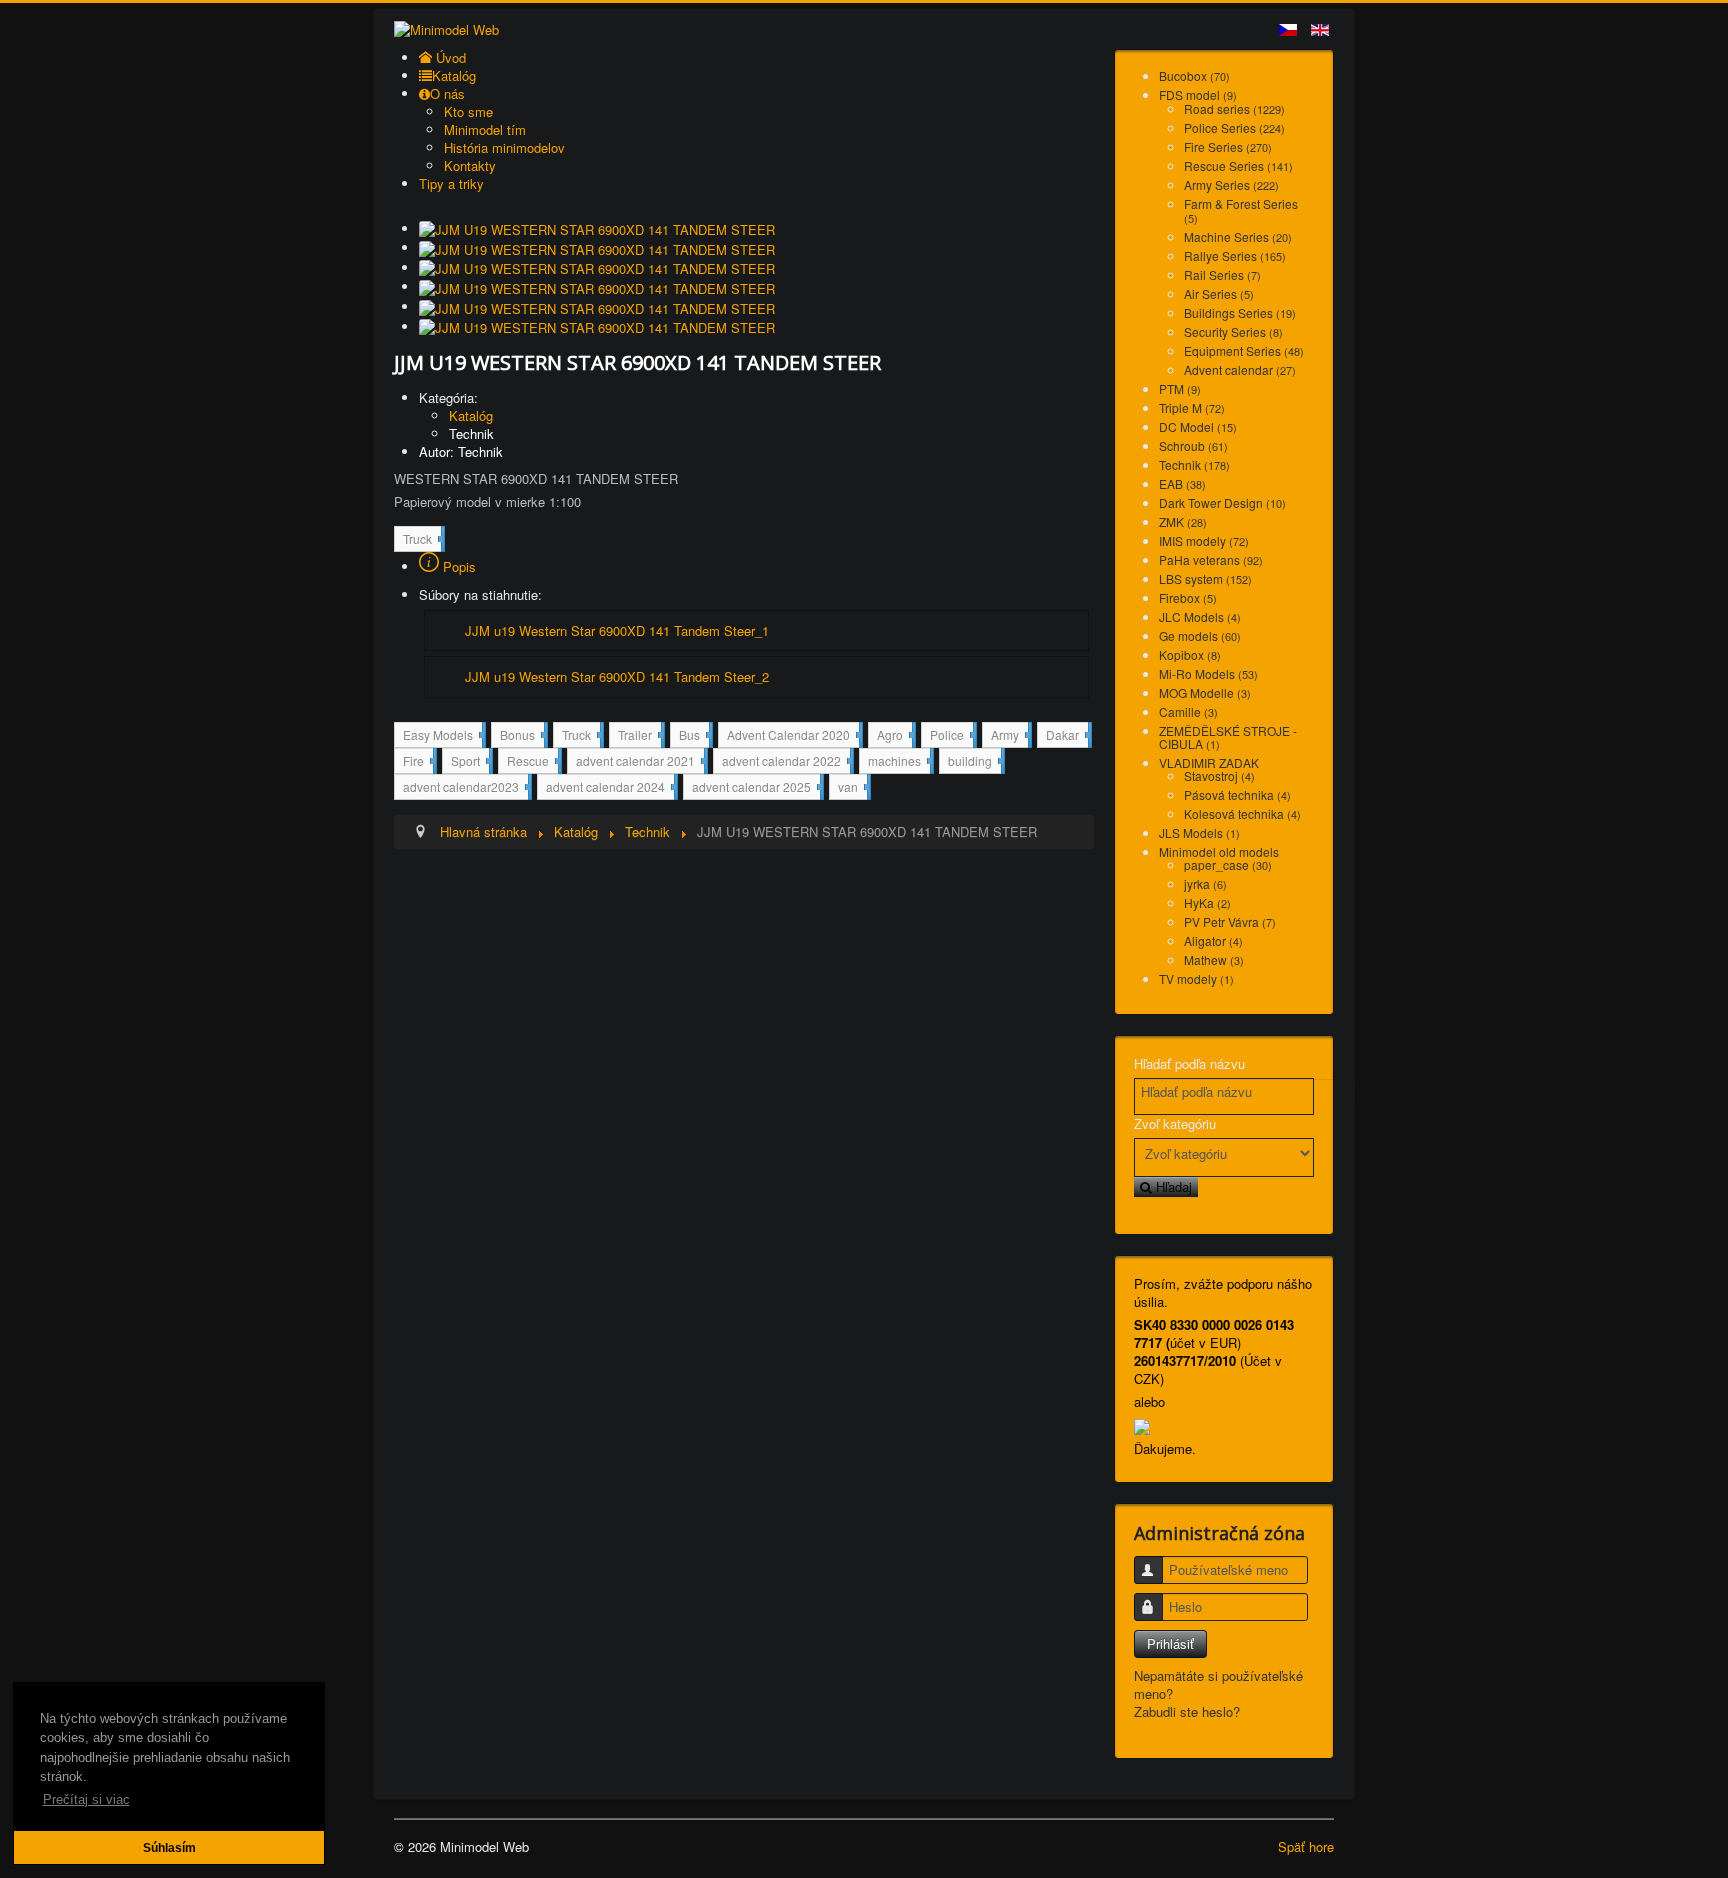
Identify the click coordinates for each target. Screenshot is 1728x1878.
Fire (418, 762)
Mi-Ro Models (1208, 673)
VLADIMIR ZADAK (1209, 762)
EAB (1182, 483)
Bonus (522, 736)
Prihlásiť (1170, 1643)
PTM (1180, 388)
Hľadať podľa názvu (1189, 1064)
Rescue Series (1238, 165)
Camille (1188, 711)
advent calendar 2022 (786, 762)
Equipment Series (1244, 350)
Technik (471, 433)
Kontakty (470, 165)
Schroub (1193, 445)
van (852, 786)
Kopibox (1190, 654)
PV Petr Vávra (1230, 921)
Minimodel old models (1219, 851)
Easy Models (442, 736)
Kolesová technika (1242, 813)
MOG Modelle (1205, 692)
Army (1009, 736)
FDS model (1198, 94)
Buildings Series (1240, 312)
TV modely (1196, 978)
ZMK (1183, 521)
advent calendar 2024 (610, 788)
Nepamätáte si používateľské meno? (1218, 1684)
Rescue (532, 762)
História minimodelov (504, 147)
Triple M (1192, 407)
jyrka (1205, 883)
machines (899, 762)
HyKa (1207, 902)
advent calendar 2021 (640, 762)
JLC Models (1200, 616)
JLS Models (1199, 832)
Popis (457, 566)
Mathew (1214, 959)
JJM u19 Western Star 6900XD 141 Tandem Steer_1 (617, 630)
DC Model (1198, 426)
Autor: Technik (461, 451)
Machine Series (1238, 236)
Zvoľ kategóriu (1175, 1124)
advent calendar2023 (465, 788)
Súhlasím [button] (169, 1847)
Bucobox (1194, 75)
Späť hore (1306, 1846)
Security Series (1233, 331)
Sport (470, 762)
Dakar (1067, 734)
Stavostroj (1219, 775)
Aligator (1213, 940)
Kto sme (468, 111)
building (974, 760)
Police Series (1234, 127)
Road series (1234, 108)
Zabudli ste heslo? (1187, 1711)
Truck (422, 540)
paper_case (1228, 864)
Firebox (1188, 597)
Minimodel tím (485, 129)
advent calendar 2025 (756, 788)
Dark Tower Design (1222, 502)
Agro (894, 736)
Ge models (1200, 635)
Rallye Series (1235, 255)
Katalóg (471, 415)
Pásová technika (1237, 794)
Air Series (1219, 293)
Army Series (1231, 184)
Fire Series (1228, 146)
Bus (694, 736)
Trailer (639, 736)
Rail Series (1222, 274)
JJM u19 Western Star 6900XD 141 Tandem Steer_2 (617, 676)
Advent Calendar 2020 (793, 736)
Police (951, 736)
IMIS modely (1204, 540)
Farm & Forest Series (1241, 210)
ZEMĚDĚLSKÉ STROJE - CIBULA (1228, 737)
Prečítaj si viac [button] (86, 1799)
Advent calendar (1240, 369)
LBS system (1205, 578)
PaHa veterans (1211, 559)
